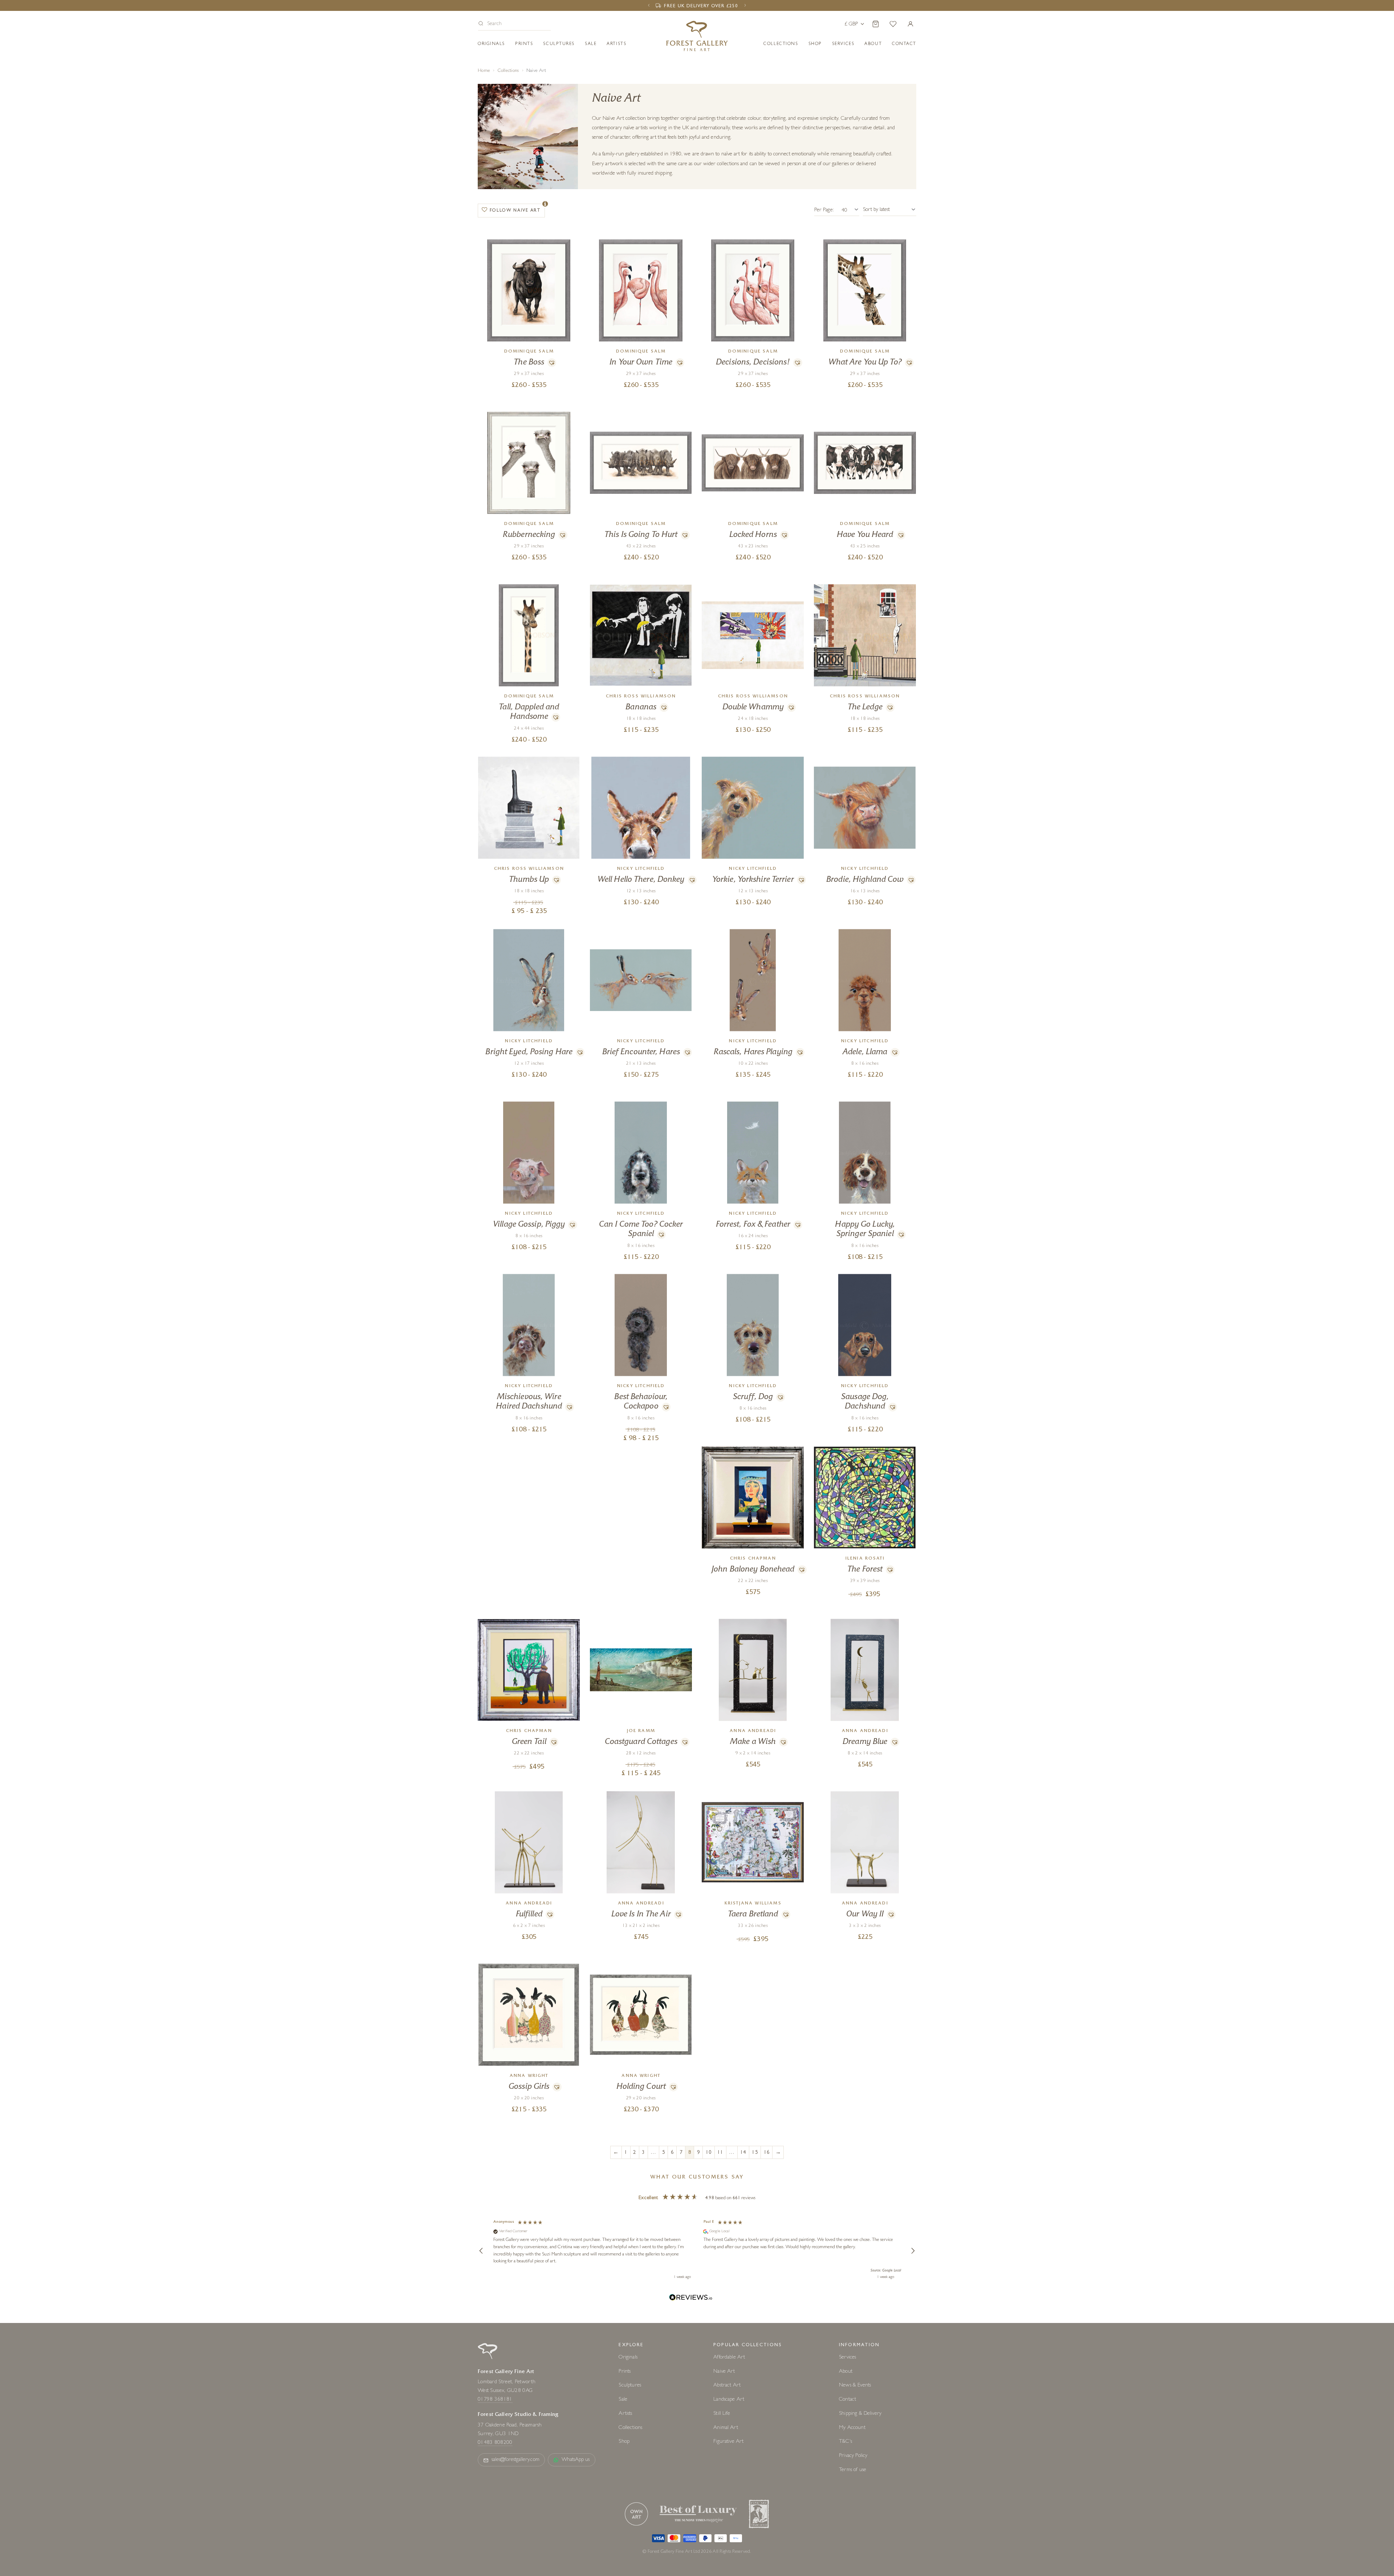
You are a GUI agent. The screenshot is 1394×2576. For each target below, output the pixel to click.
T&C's (845, 2442)
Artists (616, 44)
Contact (847, 2400)
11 (720, 2153)
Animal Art (726, 2428)
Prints (524, 44)
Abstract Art (727, 2386)
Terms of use (853, 2470)
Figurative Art (728, 2442)
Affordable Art (729, 2358)
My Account (852, 2428)
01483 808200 (495, 2443)
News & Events (855, 2386)
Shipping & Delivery (860, 2414)
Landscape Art (729, 2400)
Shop (815, 44)
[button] (514, 25)
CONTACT (904, 44)
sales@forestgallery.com (515, 2460)
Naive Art (724, 2372)
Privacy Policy (853, 2456)
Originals (491, 44)
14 (743, 2153)
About (873, 44)
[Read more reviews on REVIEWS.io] (691, 2298)
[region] (697, 2251)
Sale (591, 44)
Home (484, 71)
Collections (781, 44)
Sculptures (559, 44)
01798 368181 (495, 2400)
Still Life (722, 2414)
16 (767, 2153)
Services (847, 2358)
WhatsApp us (576, 2460)
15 (755, 2153)
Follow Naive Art (515, 211)
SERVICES (843, 44)
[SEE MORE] (529, 243)
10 (709, 2153)
